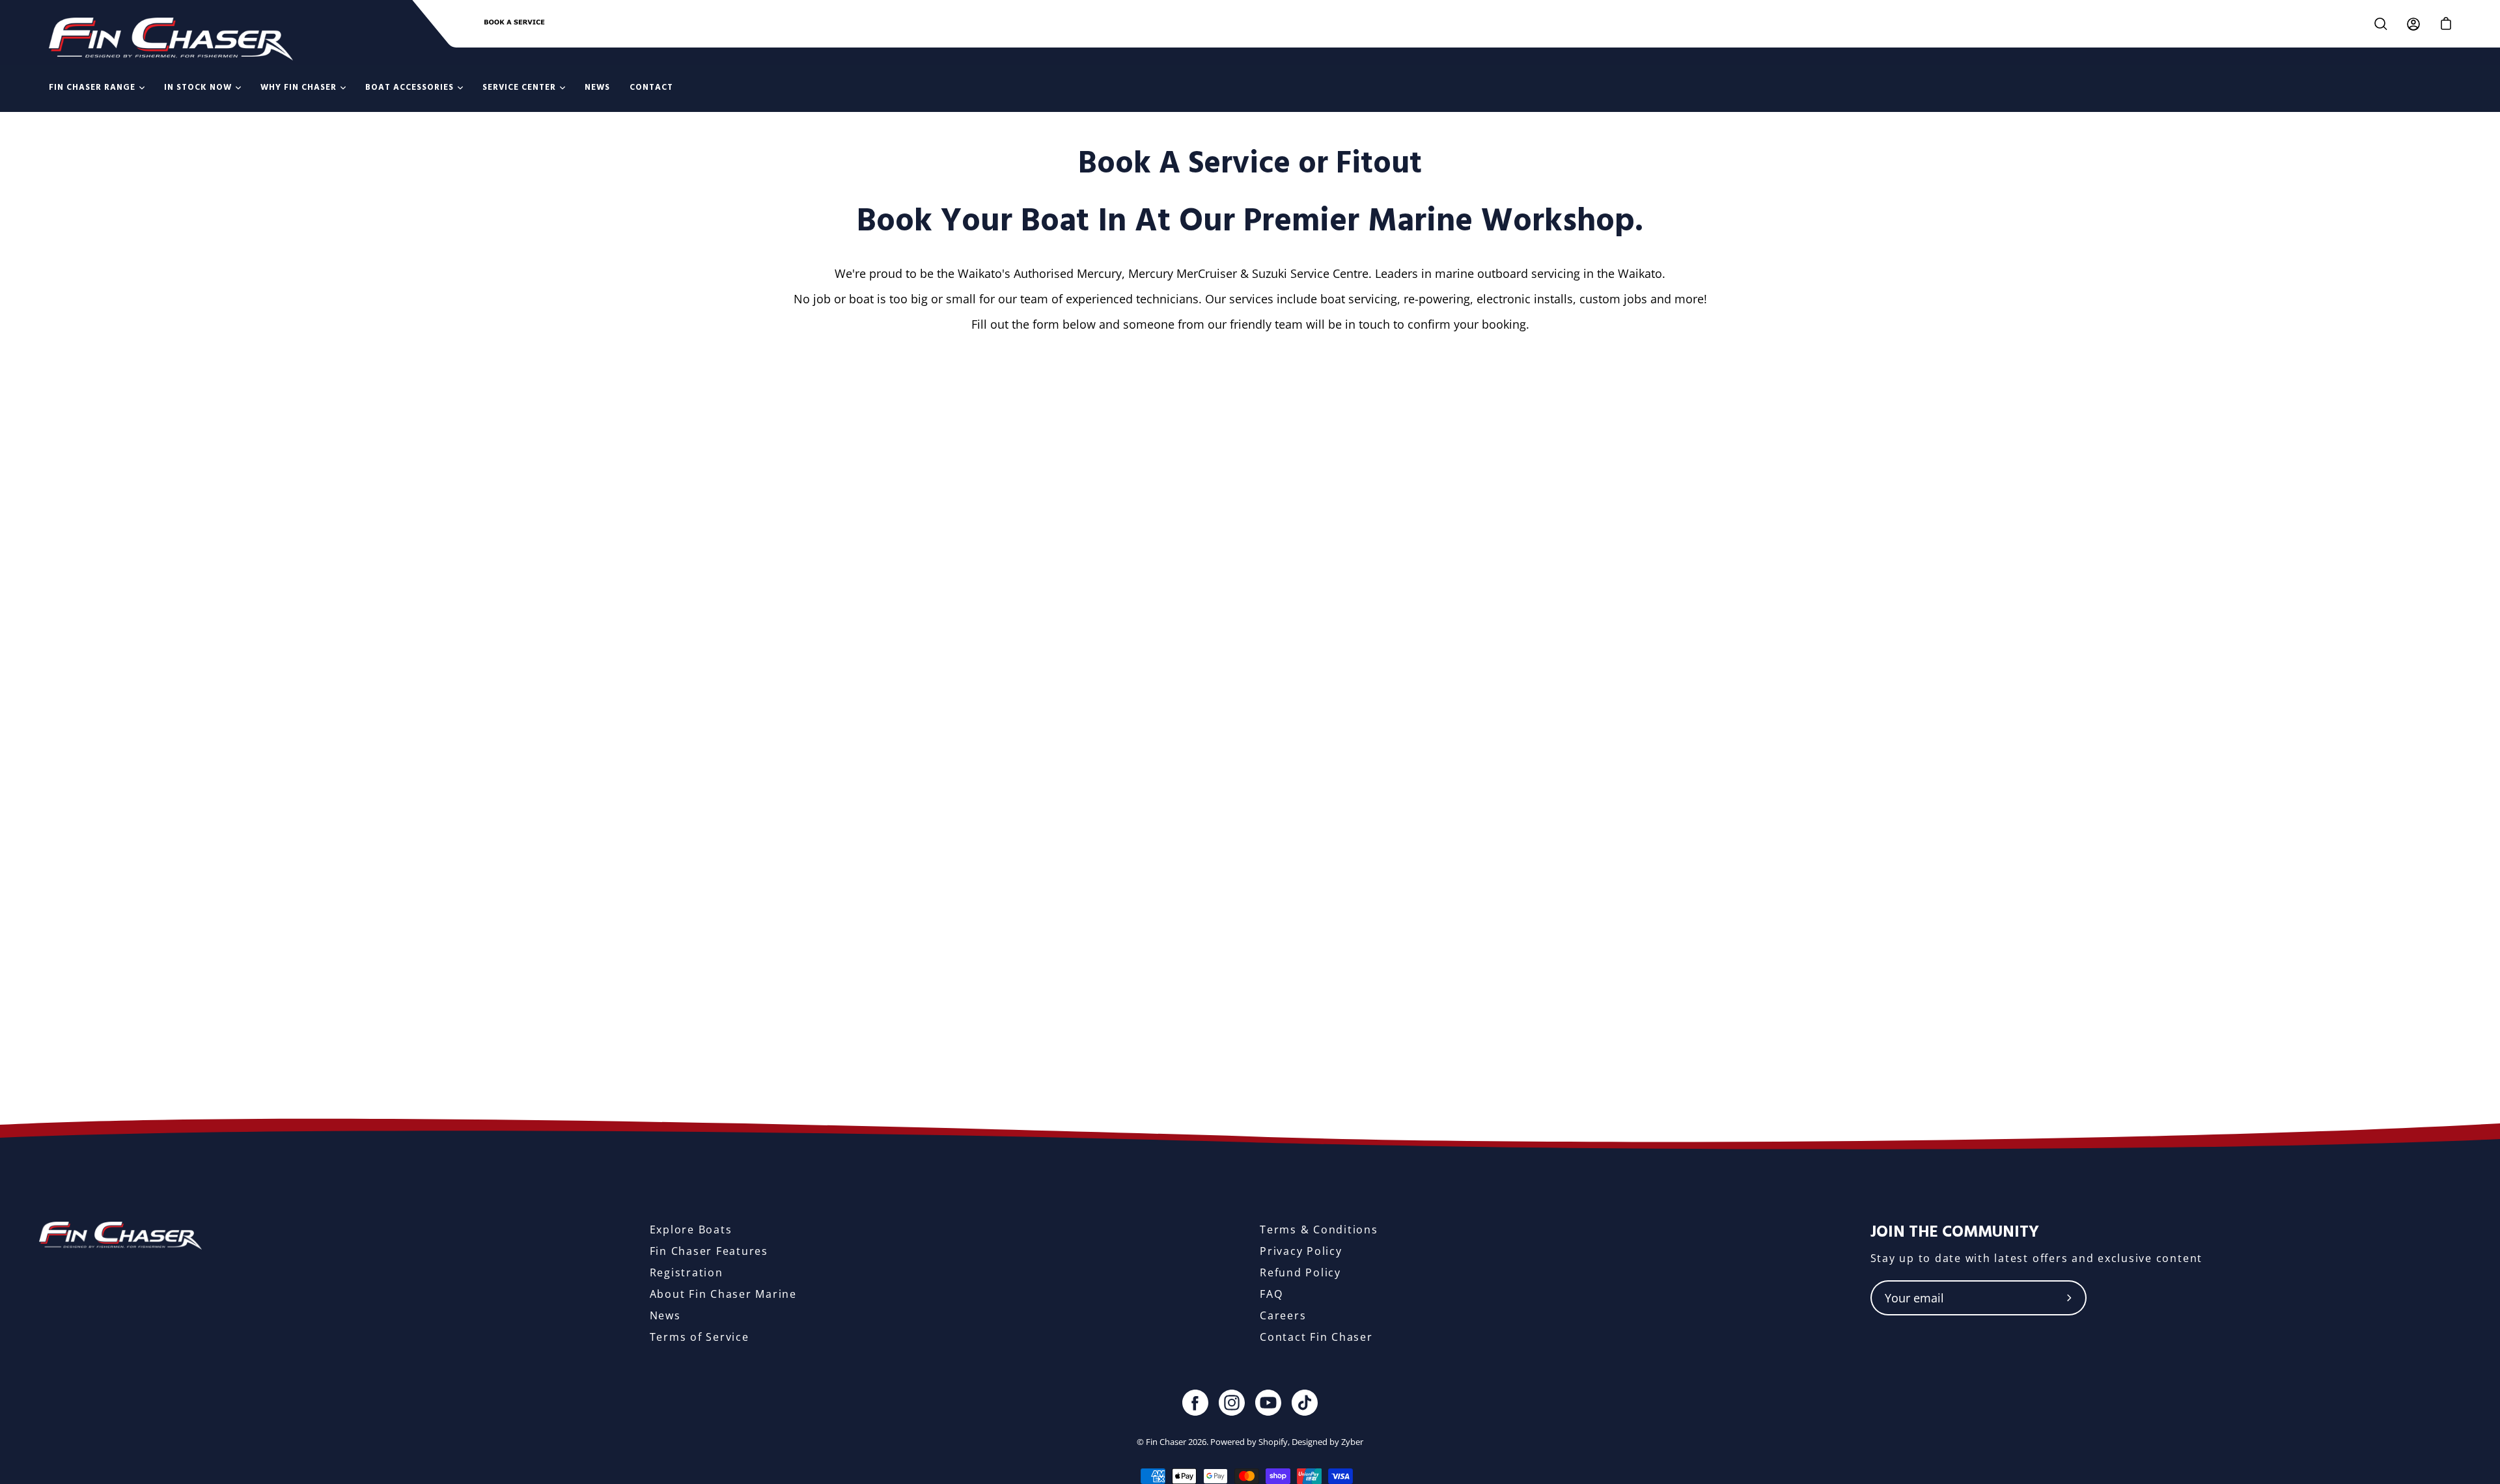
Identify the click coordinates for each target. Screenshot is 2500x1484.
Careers (1283, 1315)
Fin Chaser (1166, 1442)
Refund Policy (1300, 1272)
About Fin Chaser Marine (723, 1294)
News (665, 1315)
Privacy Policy (1301, 1251)
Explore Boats (691, 1230)
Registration (687, 1272)
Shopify (1273, 1442)
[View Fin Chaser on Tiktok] (1305, 1403)
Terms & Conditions (1319, 1230)
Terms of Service (700, 1337)
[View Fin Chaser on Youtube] (1268, 1403)
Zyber (1352, 1442)
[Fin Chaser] (171, 39)
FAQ (1271, 1294)
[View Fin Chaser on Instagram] (1232, 1403)
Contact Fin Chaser (1316, 1337)
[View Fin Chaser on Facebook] (1195, 1403)
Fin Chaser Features (709, 1251)
